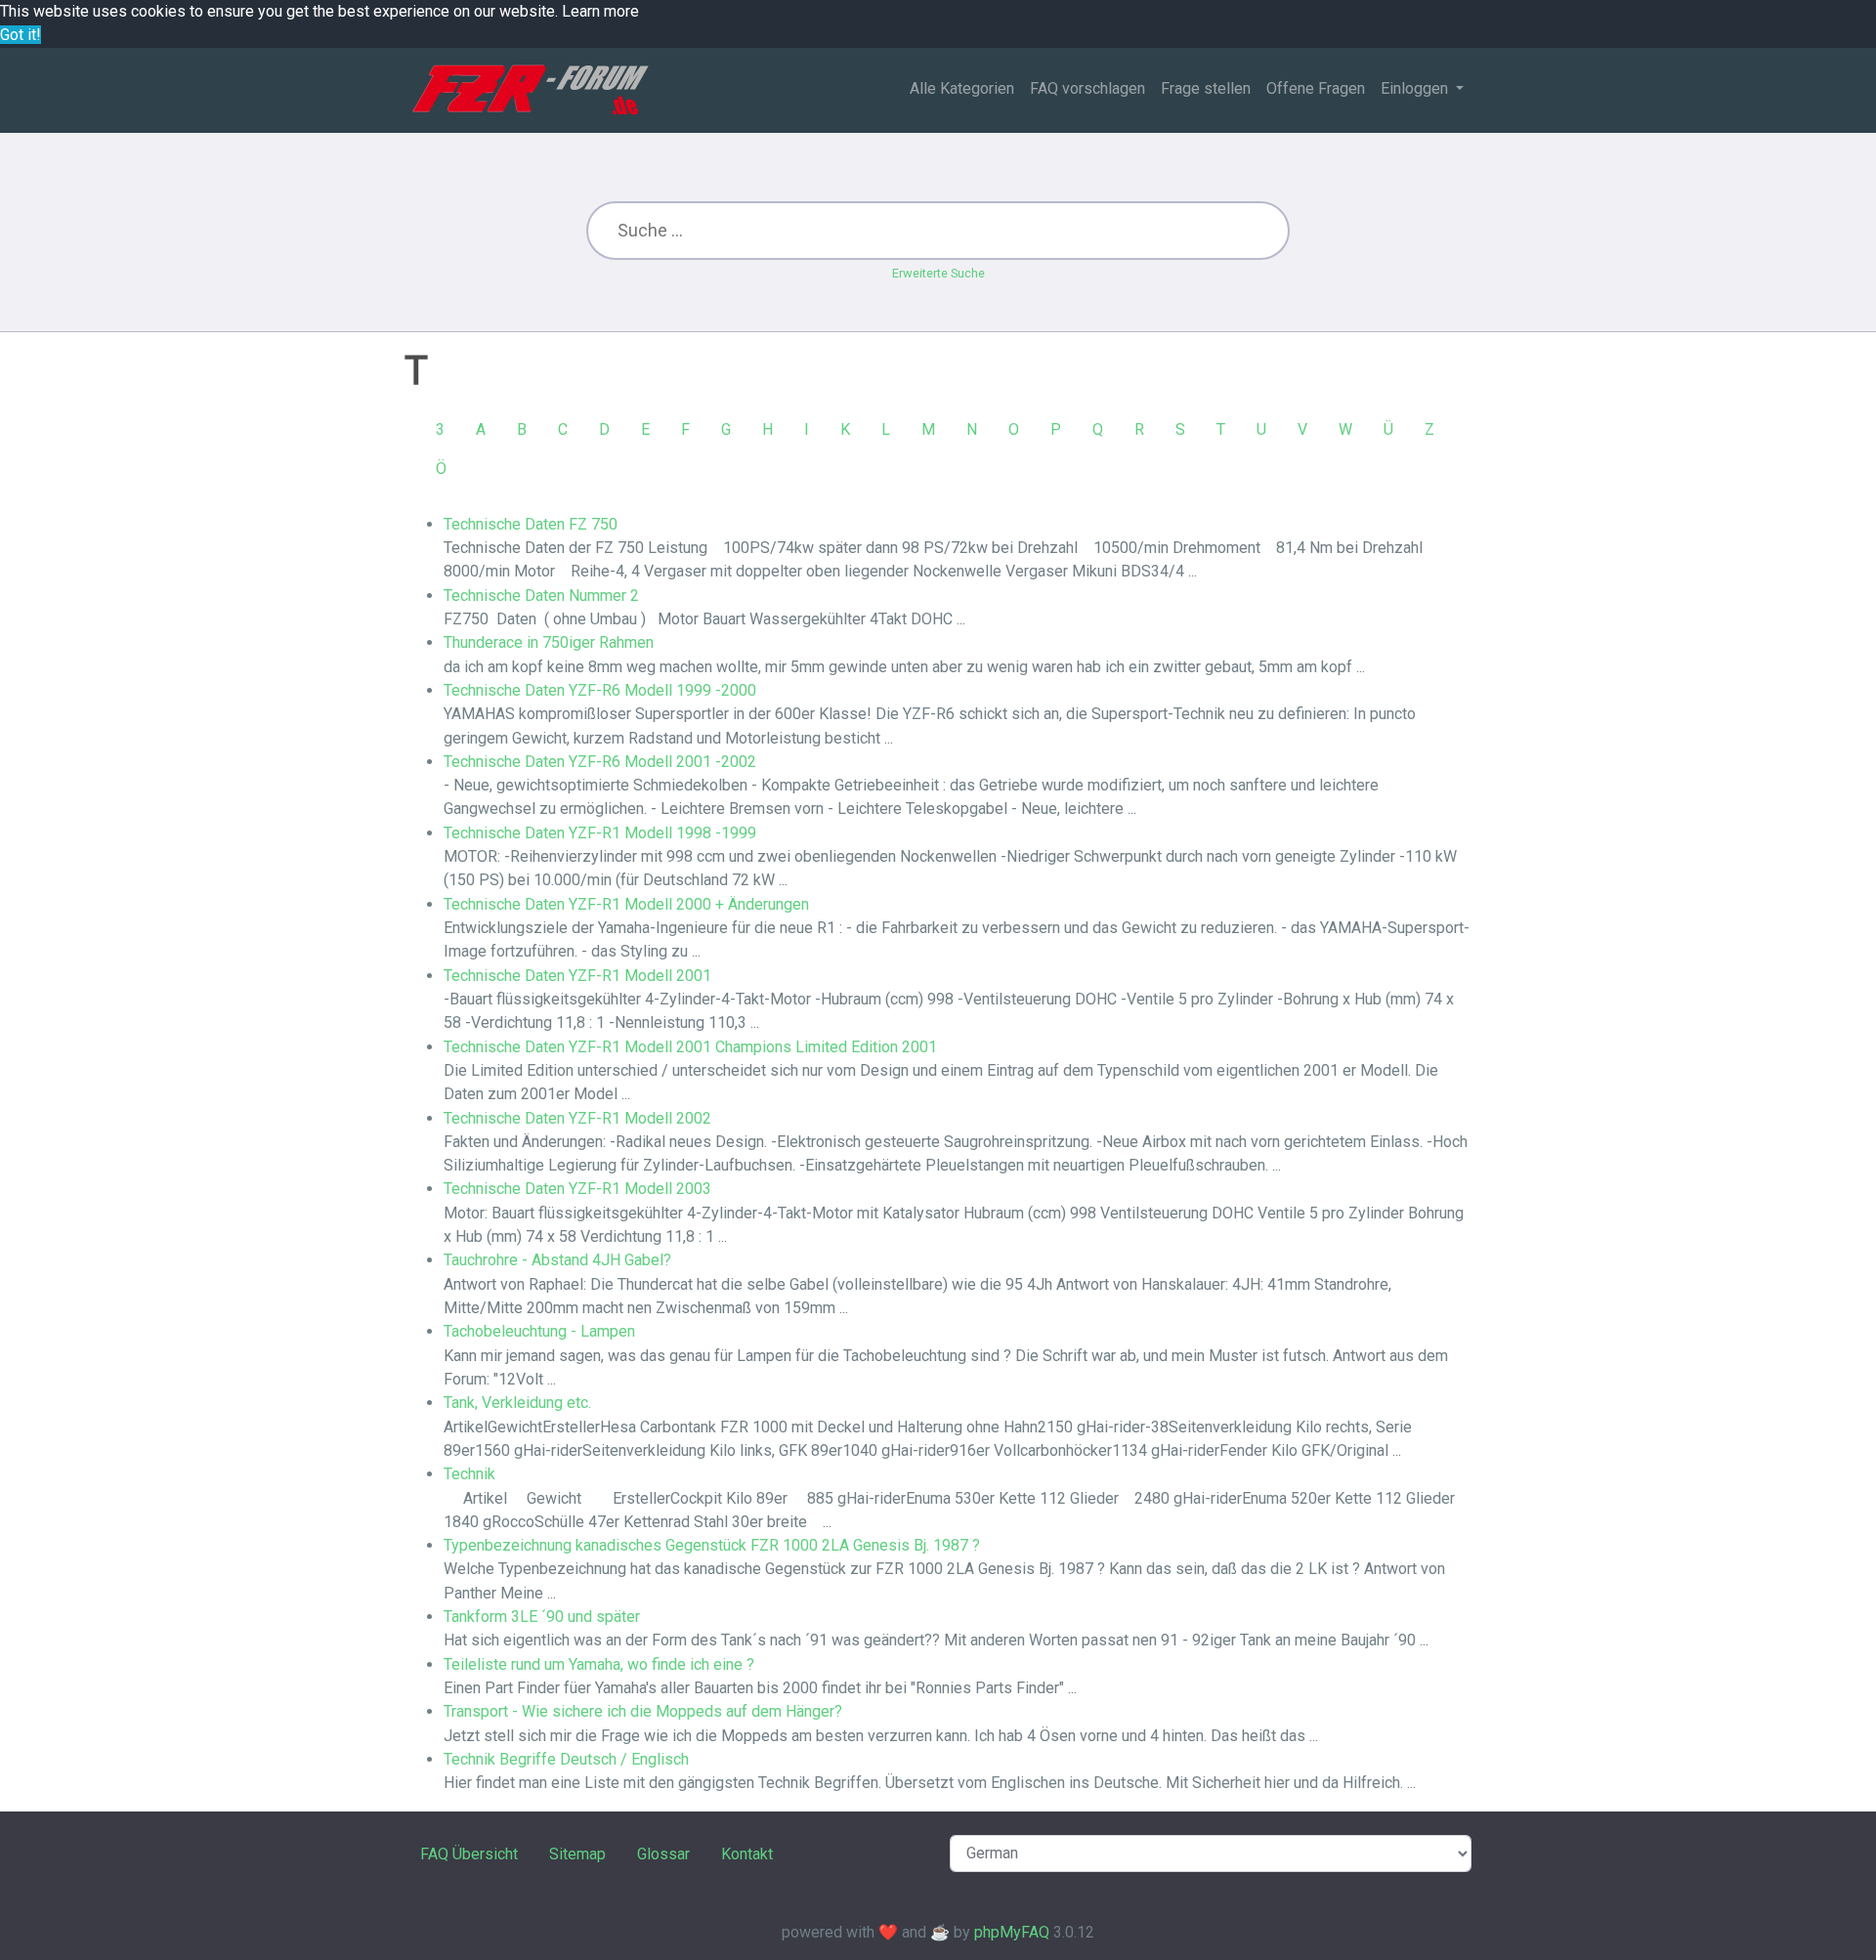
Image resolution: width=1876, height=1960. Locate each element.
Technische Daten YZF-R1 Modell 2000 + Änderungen (626, 904)
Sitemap (577, 1854)
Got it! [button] (21, 35)
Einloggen (1416, 88)
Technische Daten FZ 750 (531, 524)
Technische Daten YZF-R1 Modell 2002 (577, 1118)
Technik (469, 1474)
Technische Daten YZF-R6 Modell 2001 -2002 (600, 762)
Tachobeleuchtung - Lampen (539, 1331)
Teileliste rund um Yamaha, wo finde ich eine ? (599, 1664)
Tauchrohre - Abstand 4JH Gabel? (557, 1260)
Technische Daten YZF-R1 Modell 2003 (577, 1189)
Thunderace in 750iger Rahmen (549, 642)
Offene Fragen (1316, 88)
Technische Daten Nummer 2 (541, 596)
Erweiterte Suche (938, 273)
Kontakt (747, 1854)
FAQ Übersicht (469, 1854)
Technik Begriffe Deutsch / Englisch (566, 1759)
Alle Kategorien (962, 88)
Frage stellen (1206, 88)
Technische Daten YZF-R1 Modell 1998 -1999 (600, 833)
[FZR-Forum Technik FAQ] (530, 90)
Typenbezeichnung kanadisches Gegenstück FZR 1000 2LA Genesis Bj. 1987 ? (712, 1545)
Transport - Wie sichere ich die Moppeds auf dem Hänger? (643, 1711)
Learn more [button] (600, 11)
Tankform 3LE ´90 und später (542, 1617)
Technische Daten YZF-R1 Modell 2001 (577, 976)
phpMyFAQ (1012, 1932)
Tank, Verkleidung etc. (517, 1403)
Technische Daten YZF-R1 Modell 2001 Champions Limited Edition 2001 (690, 1047)
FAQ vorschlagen (1087, 88)
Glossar (663, 1854)
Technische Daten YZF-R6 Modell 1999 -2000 (600, 690)
